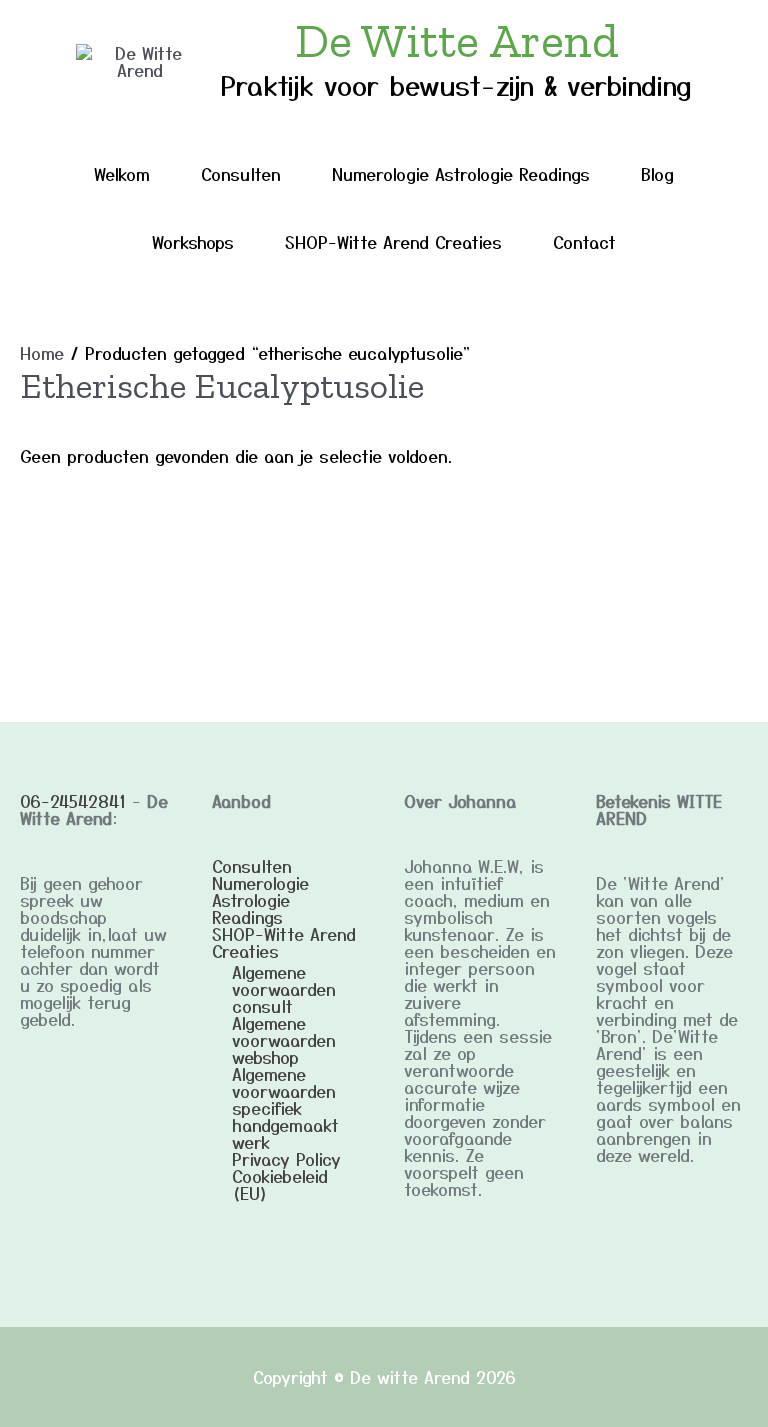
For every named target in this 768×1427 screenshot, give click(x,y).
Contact (584, 241)
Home (42, 352)
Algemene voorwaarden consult (284, 988)
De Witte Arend (457, 40)
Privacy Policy (286, 1158)
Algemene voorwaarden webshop (284, 1039)
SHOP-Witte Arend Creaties (393, 241)
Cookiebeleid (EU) (280, 1184)
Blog (657, 173)
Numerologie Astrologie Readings (461, 173)
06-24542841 (73, 800)
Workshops (193, 241)
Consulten (241, 173)
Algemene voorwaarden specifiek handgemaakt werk (285, 1107)
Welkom (122, 173)
